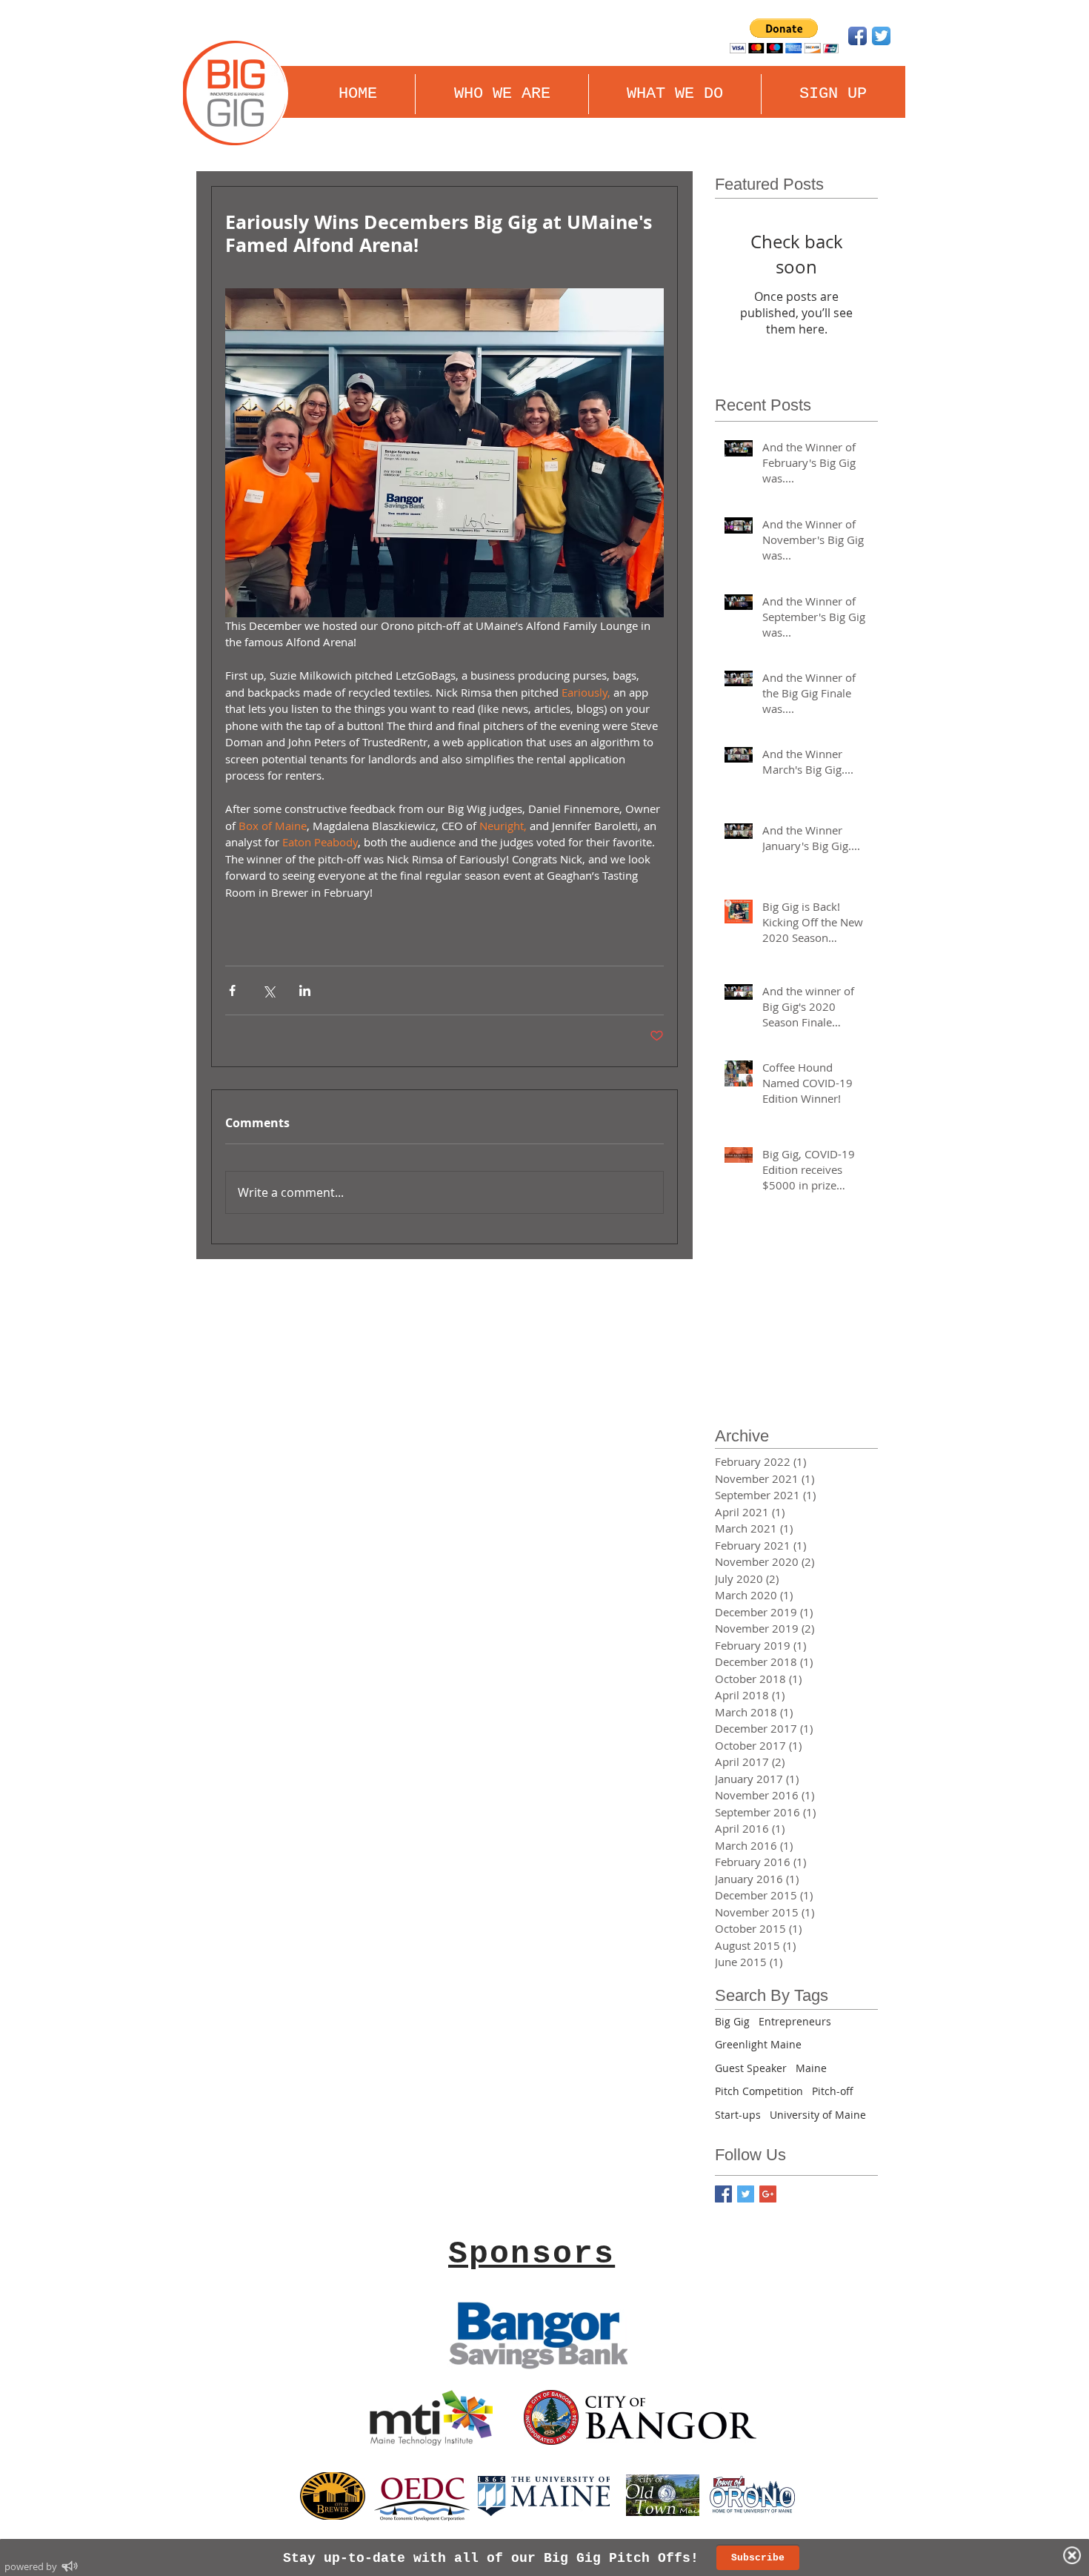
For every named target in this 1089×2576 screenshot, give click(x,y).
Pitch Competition (759, 2091)
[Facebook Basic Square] (723, 2194)
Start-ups (738, 2115)
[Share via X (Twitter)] (269, 990)
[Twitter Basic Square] (746, 2194)
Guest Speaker (751, 2068)
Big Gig (732, 2021)
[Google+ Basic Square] (768, 2194)
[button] (675, 94)
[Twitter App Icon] (881, 36)
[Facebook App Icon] (857, 36)
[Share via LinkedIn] (305, 990)
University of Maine (818, 2115)
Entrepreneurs (795, 2021)
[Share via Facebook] (232, 990)
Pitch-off (833, 2091)
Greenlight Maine (758, 2044)
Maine (811, 2068)
